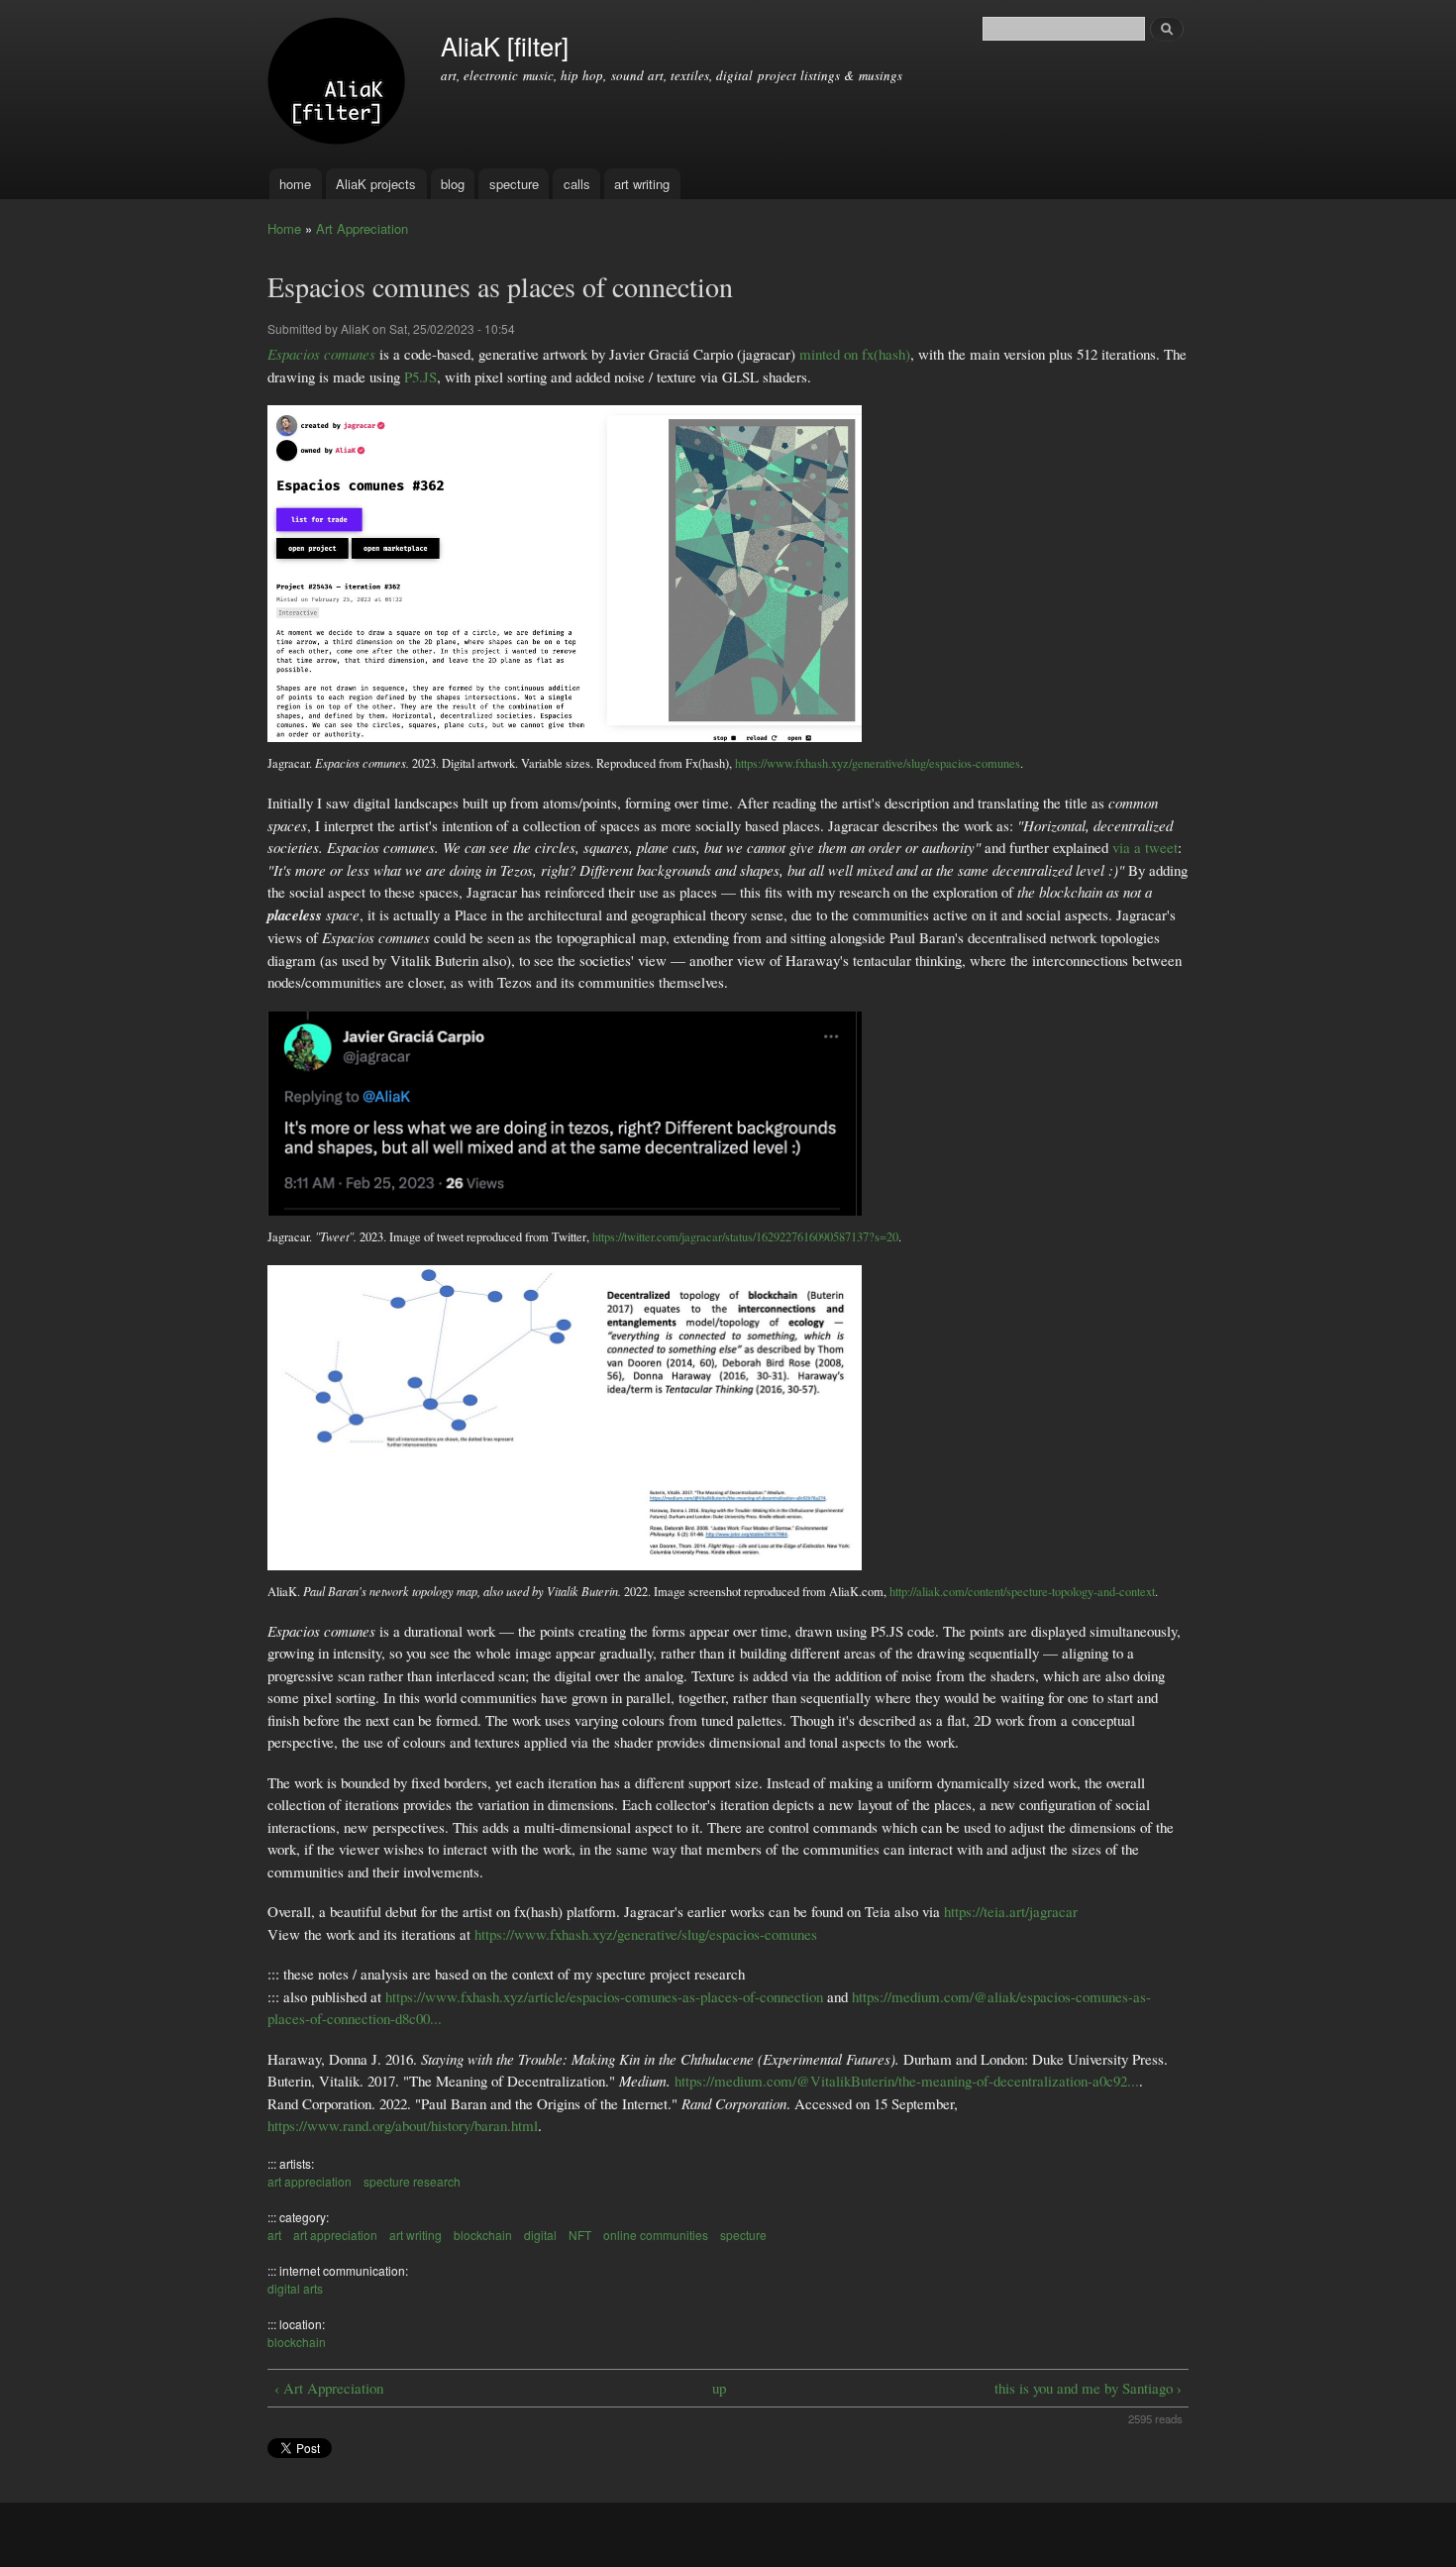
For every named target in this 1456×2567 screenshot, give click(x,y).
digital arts (295, 2288)
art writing (642, 184)
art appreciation (310, 2181)
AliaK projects (376, 184)
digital (540, 2235)
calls (577, 184)
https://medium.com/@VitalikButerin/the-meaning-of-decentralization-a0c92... (907, 2081)
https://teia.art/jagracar (1011, 1911)
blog (453, 184)
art (274, 2235)
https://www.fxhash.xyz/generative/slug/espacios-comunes (878, 763)
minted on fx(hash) (855, 354)
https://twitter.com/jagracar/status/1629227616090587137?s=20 (745, 1237)
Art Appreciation (362, 228)
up (719, 2388)
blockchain (483, 2235)
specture (514, 184)
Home (284, 228)
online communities (656, 2235)
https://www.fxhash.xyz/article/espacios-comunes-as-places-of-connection (604, 1996)
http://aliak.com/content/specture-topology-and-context (1022, 1592)
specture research (412, 2181)
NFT (580, 2235)
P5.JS (420, 376)
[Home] (339, 84)
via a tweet (1145, 847)
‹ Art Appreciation (329, 2388)
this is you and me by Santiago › (1088, 2388)
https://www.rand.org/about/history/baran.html (403, 2125)
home (295, 184)
